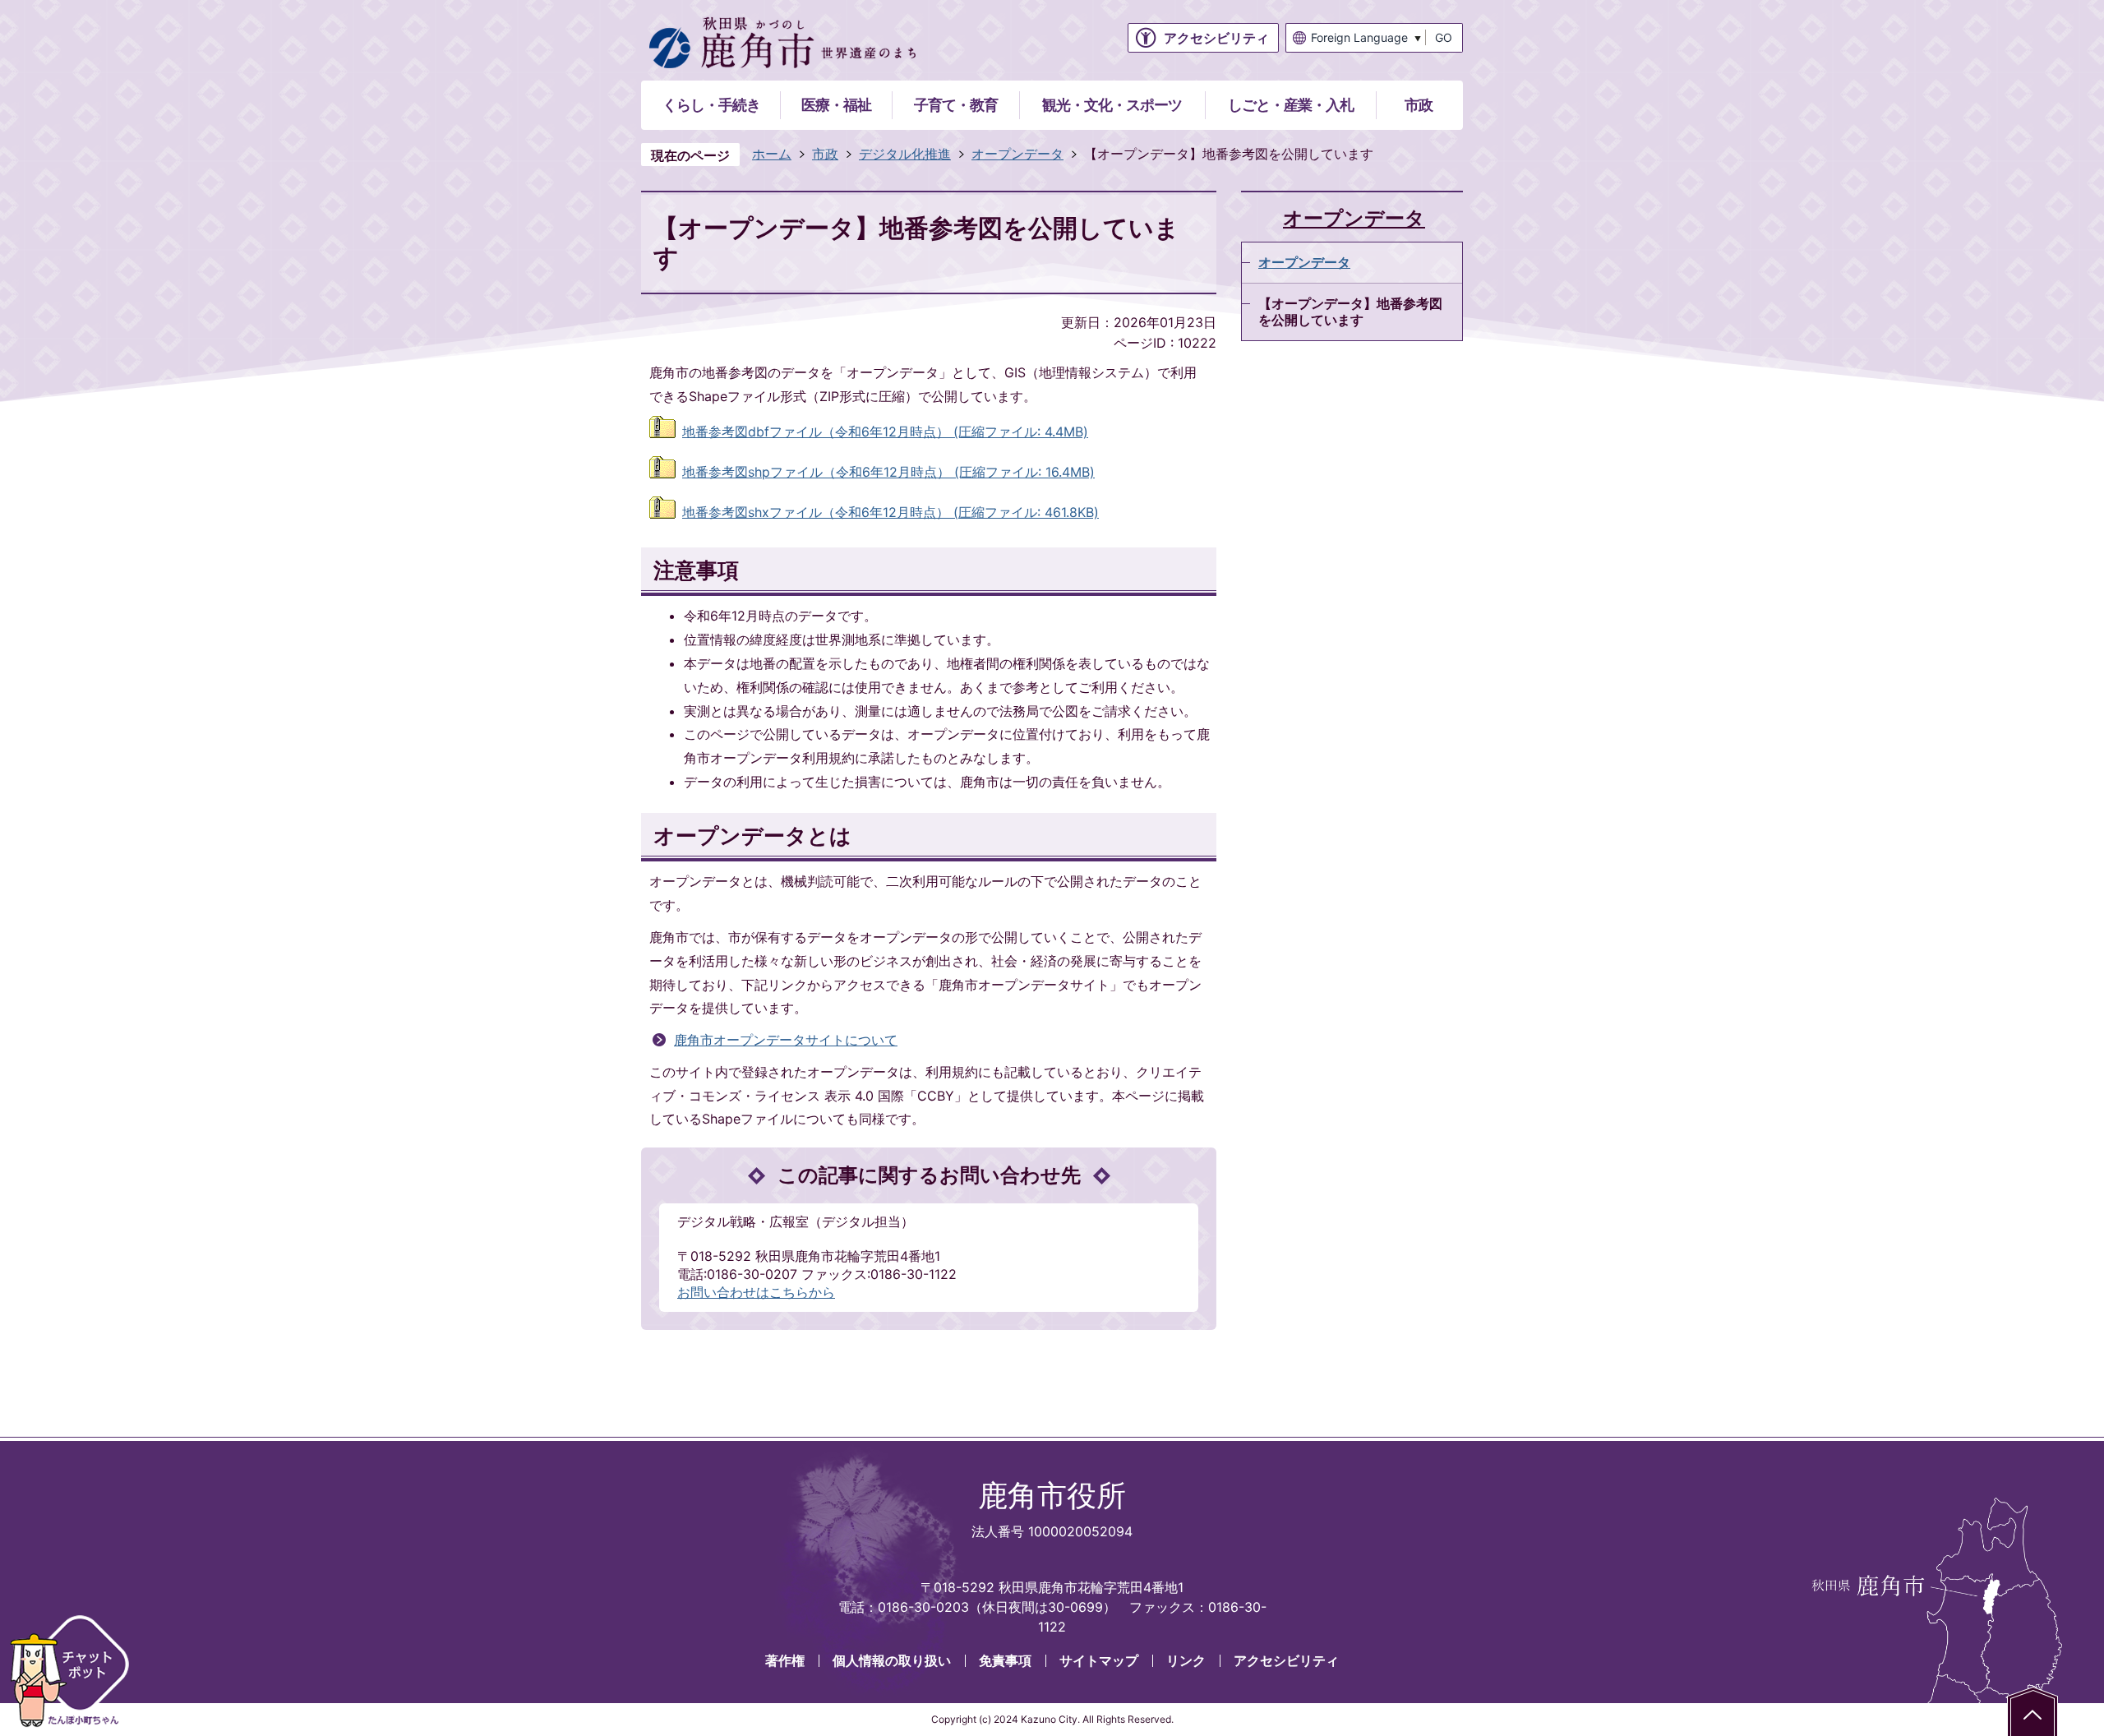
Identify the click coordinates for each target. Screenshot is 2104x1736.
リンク (1186, 1660)
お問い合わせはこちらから (756, 1292)
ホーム (772, 154)
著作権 (785, 1660)
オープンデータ (1017, 154)
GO (1444, 37)
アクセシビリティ (1286, 1660)
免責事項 (1005, 1660)
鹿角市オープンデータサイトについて (786, 1040)
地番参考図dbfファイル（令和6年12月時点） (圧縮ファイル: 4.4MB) (885, 432)
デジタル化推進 (905, 154)
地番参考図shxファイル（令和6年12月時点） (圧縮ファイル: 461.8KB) (891, 512)
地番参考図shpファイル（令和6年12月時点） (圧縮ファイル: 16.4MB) (888, 472)
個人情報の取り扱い (892, 1660)
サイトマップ (1099, 1660)
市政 (825, 154)
